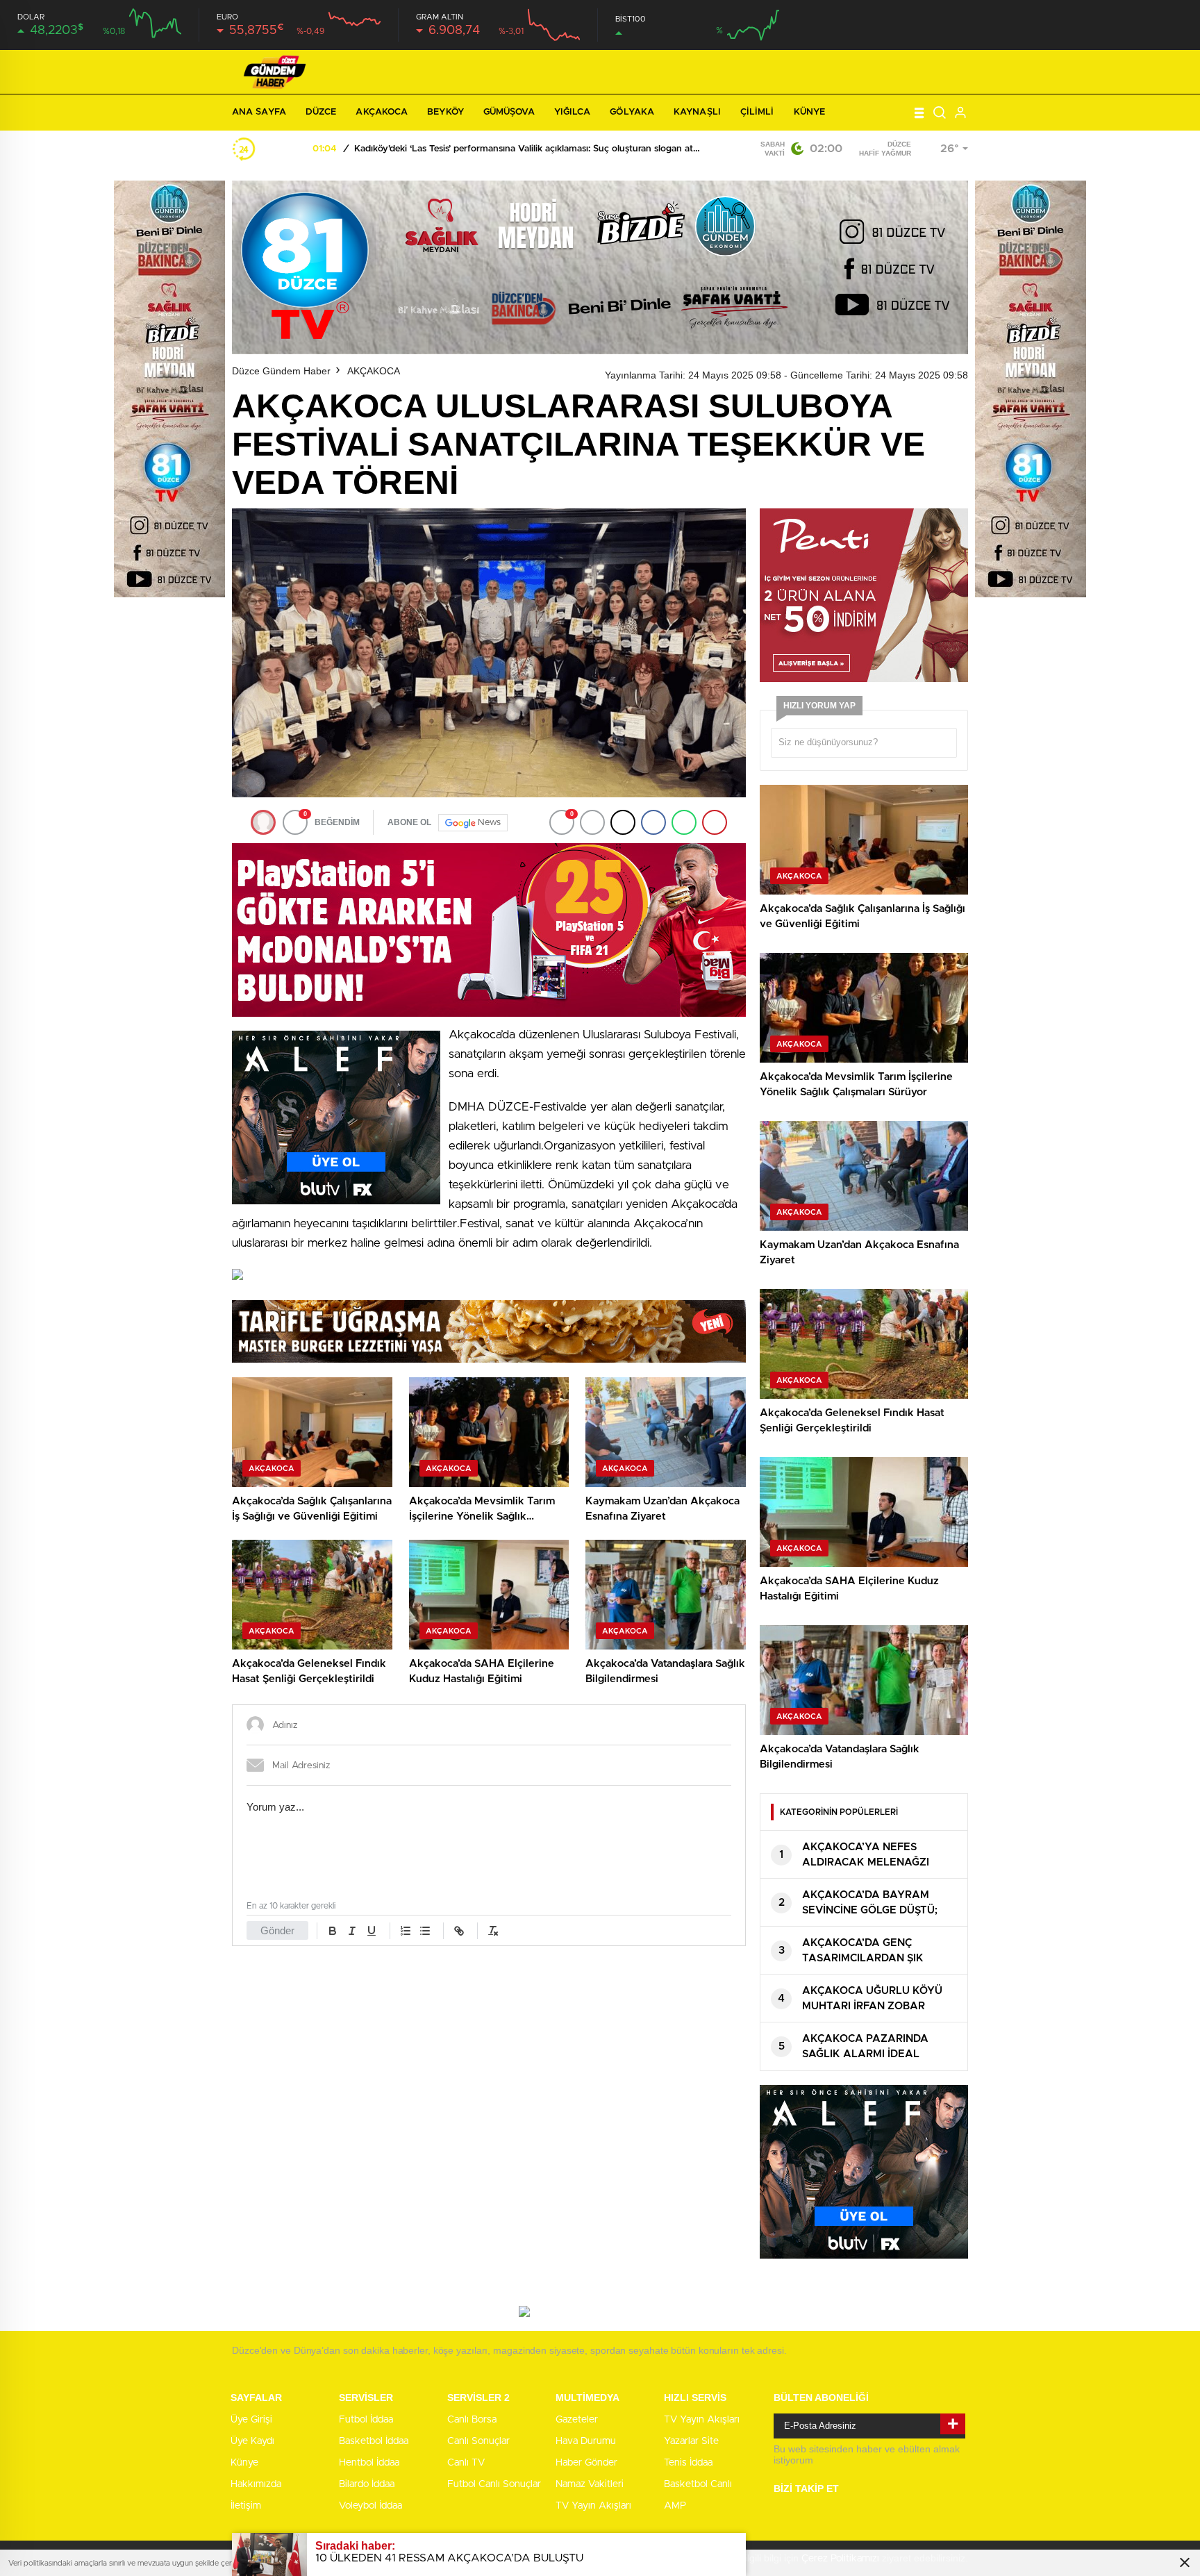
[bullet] (425, 1931)
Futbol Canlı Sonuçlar (494, 2484)
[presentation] (272, 149)
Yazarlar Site (691, 2441)
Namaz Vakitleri (590, 2484)
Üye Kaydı (252, 2441)
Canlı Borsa (472, 2420)
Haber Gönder (586, 2463)
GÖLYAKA (632, 112)
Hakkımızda (256, 2484)
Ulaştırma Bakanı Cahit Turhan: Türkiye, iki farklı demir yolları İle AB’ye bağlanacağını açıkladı (527, 149)
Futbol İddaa (366, 2420)
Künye (810, 112)
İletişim (246, 2506)
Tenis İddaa (688, 2463)
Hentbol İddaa (369, 2463)
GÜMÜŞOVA (509, 112)
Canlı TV (466, 2463)
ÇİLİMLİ (757, 112)
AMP (675, 2506)
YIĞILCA (573, 112)
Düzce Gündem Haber (281, 371)
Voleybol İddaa (370, 2506)
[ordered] (406, 1931)
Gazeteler (577, 2420)
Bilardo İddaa (367, 2484)
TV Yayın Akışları (593, 2506)
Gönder (277, 1930)
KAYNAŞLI (697, 112)
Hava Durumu (586, 2441)
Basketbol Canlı (698, 2484)
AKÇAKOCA (382, 112)
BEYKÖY (445, 112)
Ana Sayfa (259, 112)
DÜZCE (321, 112)
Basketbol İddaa (374, 2441)
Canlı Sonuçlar (478, 2441)
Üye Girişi (251, 2420)
